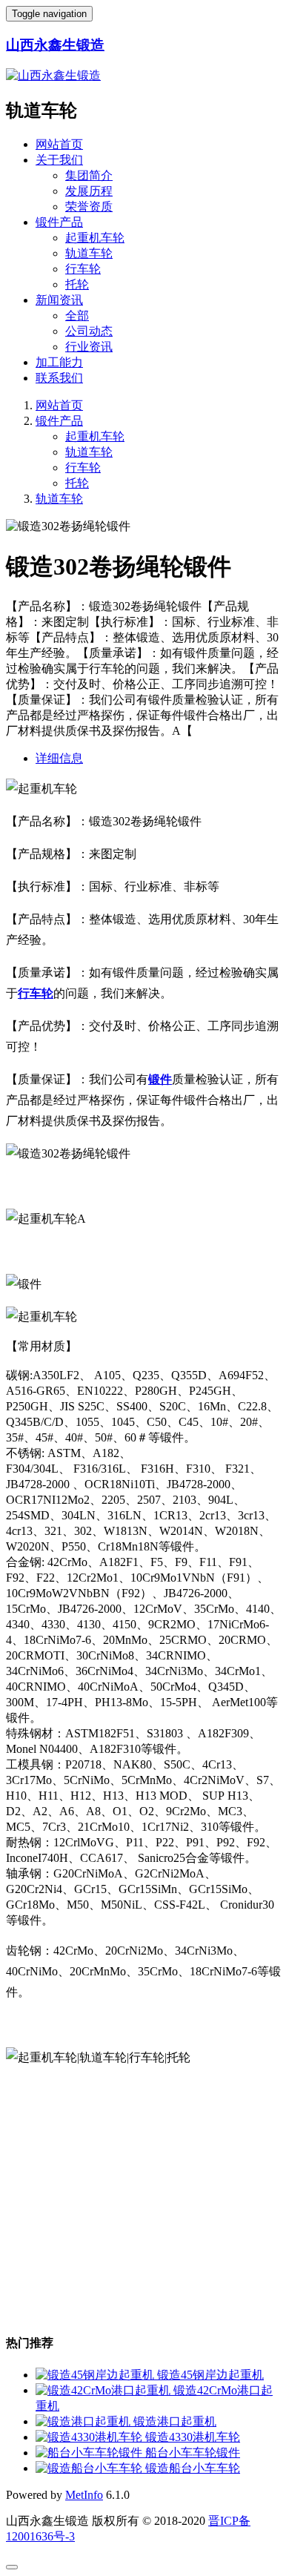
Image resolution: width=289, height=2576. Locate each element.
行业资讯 (89, 347)
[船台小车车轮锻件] (90, 2453)
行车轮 (83, 269)
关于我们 (59, 160)
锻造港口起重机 (175, 2421)
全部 (77, 316)
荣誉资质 (89, 207)
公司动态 (89, 331)
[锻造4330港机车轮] (90, 2437)
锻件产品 (59, 222)
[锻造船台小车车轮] (90, 2468)
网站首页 (59, 144)
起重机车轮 (95, 238)
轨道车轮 (89, 253)
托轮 (77, 284)
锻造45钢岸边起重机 (210, 2375)
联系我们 (59, 378)
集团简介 (89, 175)
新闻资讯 (59, 300)
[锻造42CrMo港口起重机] (104, 2390)
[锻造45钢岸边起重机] (96, 2375)
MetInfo (84, 2495)
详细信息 (59, 758)
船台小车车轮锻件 (193, 2453)
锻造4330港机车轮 (193, 2437)
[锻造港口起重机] (84, 2421)
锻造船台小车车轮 (193, 2468)
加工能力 (59, 362)
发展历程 (89, 191)
